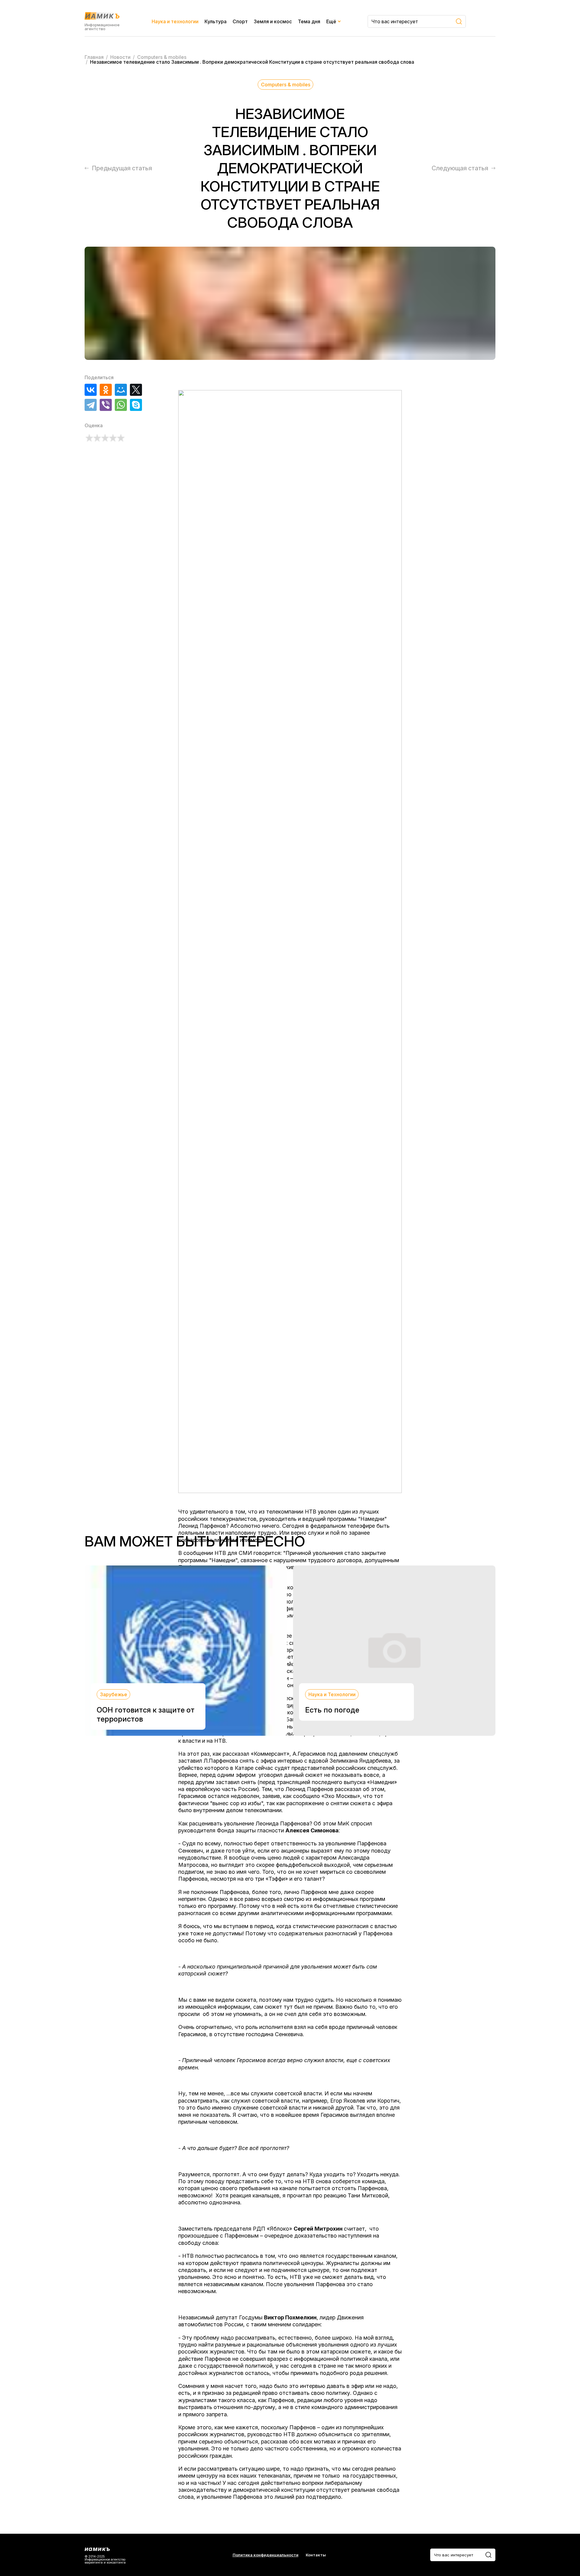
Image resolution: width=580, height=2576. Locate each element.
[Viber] (106, 405)
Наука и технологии (175, 21)
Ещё (331, 21)
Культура (216, 21)
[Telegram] (91, 405)
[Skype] (136, 405)
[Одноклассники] (106, 390)
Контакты (316, 2555)
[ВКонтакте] (91, 390)
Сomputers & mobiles (286, 85)
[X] (136, 390)
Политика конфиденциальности (266, 2555)
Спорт (240, 21)
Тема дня (309, 21)
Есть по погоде (332, 1710)
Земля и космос (273, 21)
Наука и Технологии (332, 1694)
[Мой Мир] (121, 390)
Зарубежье (114, 1694)
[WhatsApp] (121, 405)
